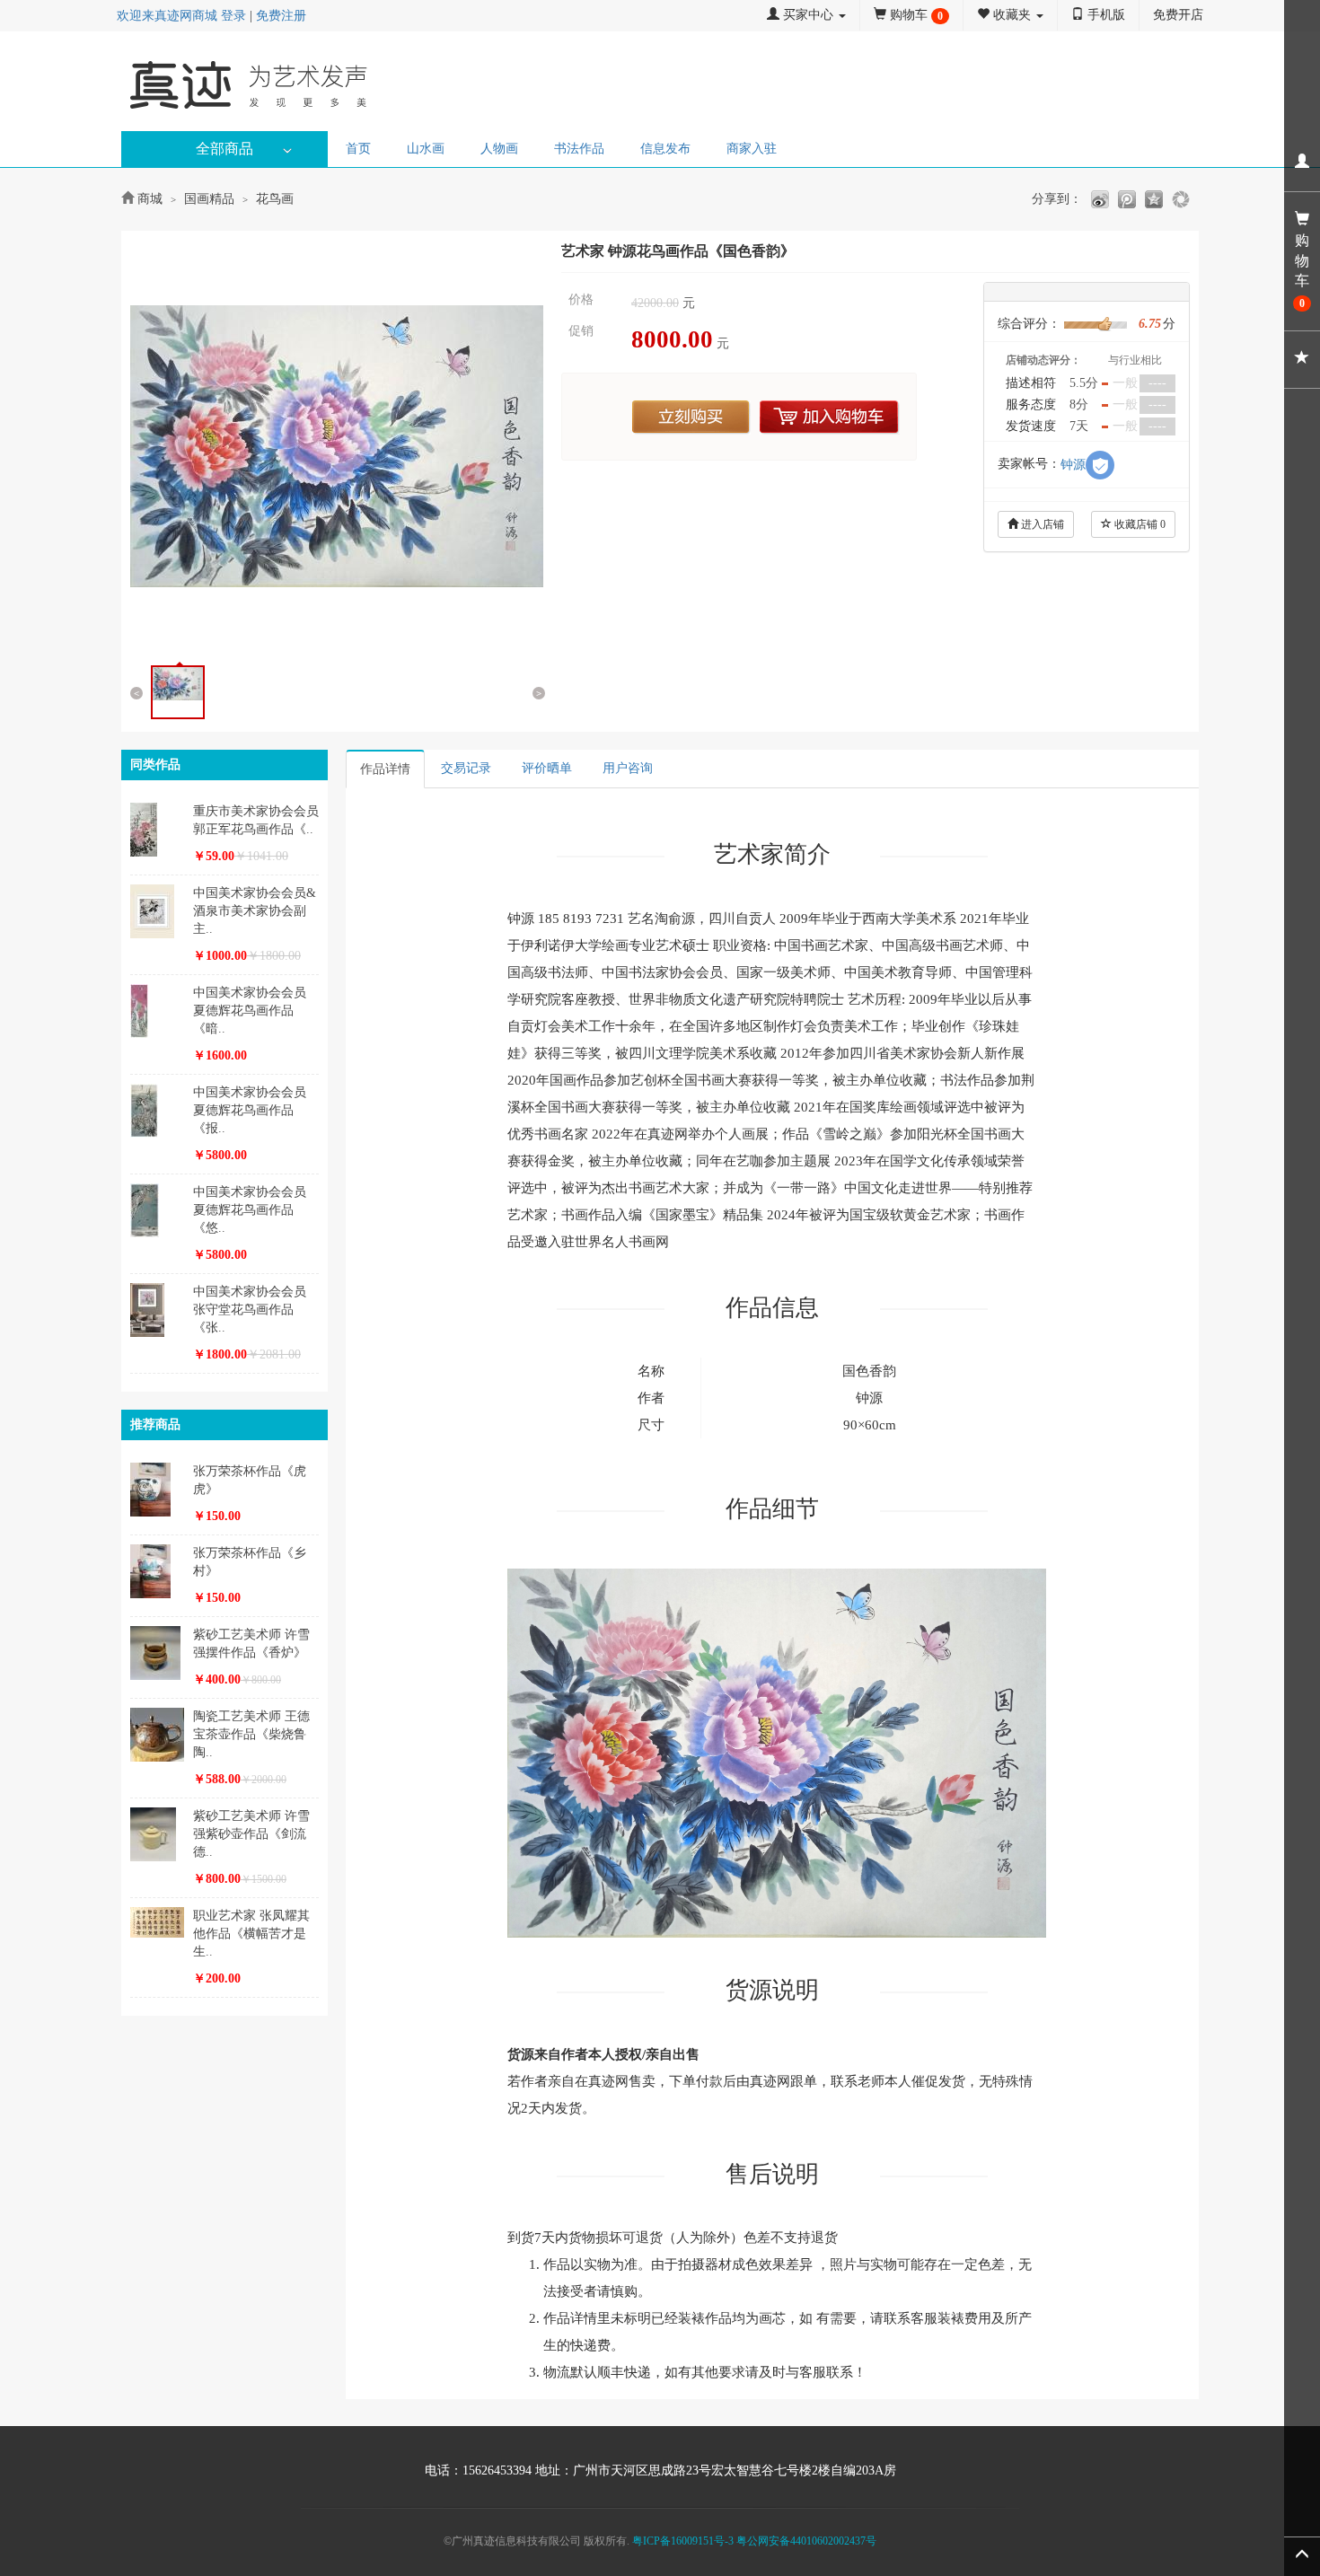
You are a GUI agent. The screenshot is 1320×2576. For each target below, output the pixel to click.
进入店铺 (1041, 524)
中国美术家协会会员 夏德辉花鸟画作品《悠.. (250, 1210)
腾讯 (1127, 199)
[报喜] (159, 1111)
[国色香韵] (337, 446)
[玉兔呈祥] (159, 911)
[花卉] (159, 830)
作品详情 (385, 769)
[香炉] (159, 1653)
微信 (1181, 199)
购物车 (915, 15)
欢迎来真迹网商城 (167, 16)
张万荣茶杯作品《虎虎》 (250, 1480)
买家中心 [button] (808, 15)
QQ (1154, 199)
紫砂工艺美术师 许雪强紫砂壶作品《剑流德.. (251, 1834)
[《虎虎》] (159, 1490)
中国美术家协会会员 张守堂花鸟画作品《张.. (250, 1310)
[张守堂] (159, 1310)
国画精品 (209, 199)
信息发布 (665, 149)
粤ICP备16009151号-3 (683, 2541)
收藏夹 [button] (1012, 15)
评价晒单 (547, 768)
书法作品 (579, 149)
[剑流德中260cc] (159, 1834)
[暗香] (159, 1011)
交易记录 (466, 768)
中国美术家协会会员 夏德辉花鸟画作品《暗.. (250, 1011)
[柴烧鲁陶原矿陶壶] (159, 1735)
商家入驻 (752, 149)
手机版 (1104, 15)
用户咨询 (628, 768)
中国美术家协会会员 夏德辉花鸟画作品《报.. (250, 1110)
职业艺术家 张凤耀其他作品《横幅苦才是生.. (251, 1934)
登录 (233, 16)
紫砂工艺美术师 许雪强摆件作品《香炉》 (251, 1644)
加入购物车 (830, 418)
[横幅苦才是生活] (159, 1922)
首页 (358, 149)
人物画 (499, 149)
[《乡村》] (159, 1571)
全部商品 (224, 149)
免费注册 (281, 16)
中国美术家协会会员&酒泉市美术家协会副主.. (255, 911)
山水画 (426, 149)
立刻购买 (691, 418)
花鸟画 (275, 199)
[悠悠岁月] (159, 1210)
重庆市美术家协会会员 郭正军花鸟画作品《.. (256, 820)
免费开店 (1178, 15)
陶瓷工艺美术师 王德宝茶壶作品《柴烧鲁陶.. (251, 1734)
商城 (150, 199)
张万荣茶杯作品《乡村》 (250, 1562)
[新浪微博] (1100, 199)
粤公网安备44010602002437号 (806, 2541)
